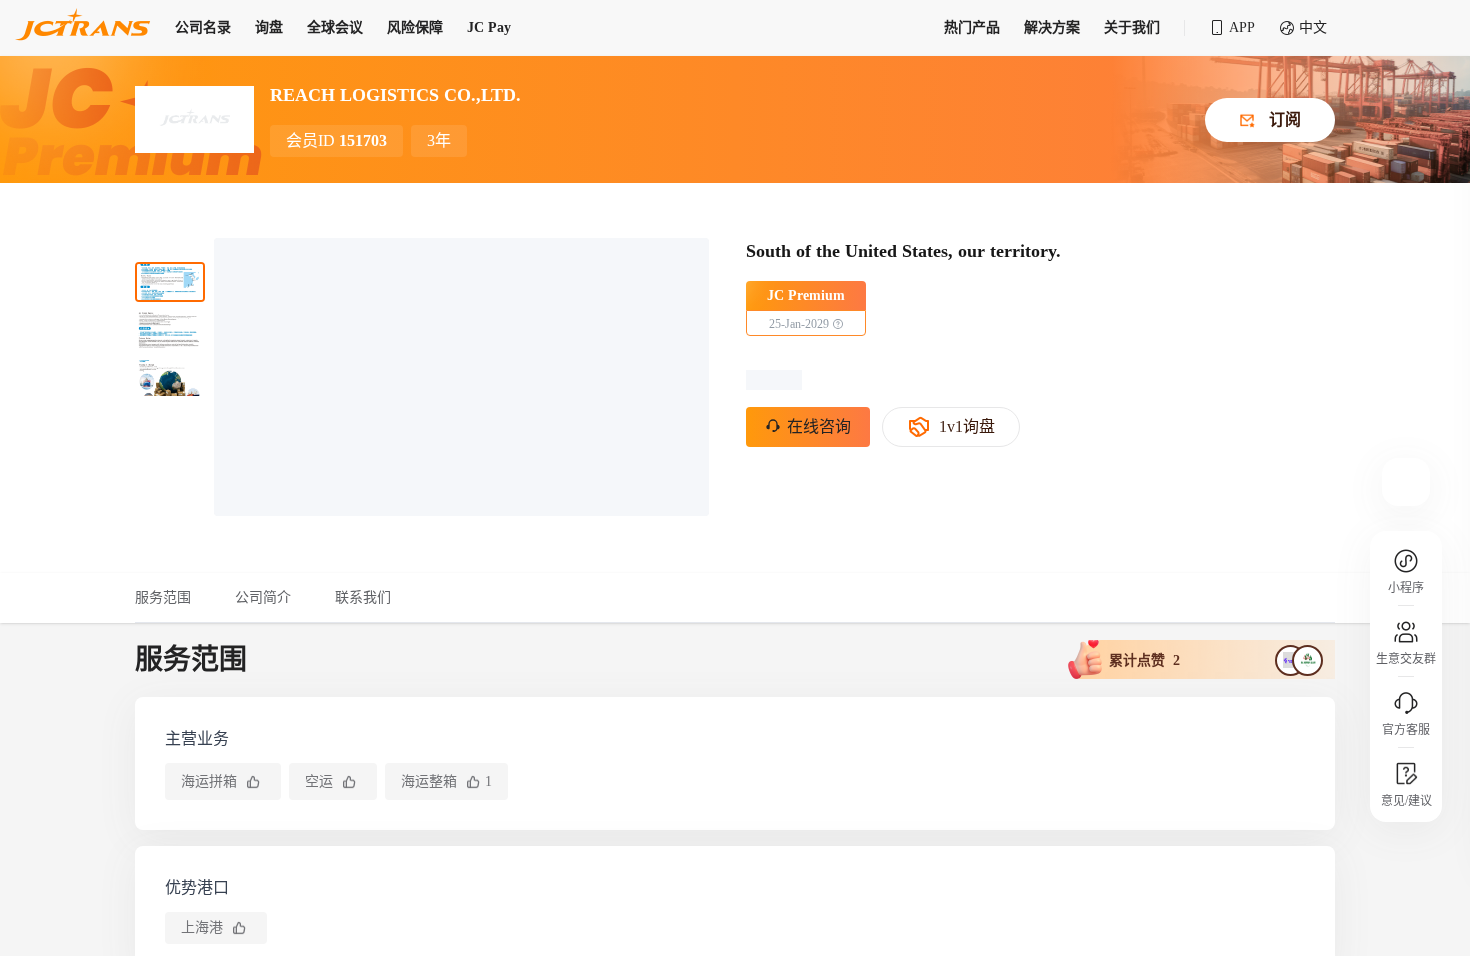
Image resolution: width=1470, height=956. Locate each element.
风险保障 (415, 27)
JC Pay (489, 27)
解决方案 (1052, 27)
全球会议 (335, 27)
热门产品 (972, 27)
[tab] (174, 598)
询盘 (269, 27)
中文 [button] (1313, 27)
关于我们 (1132, 27)
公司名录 (203, 27)
